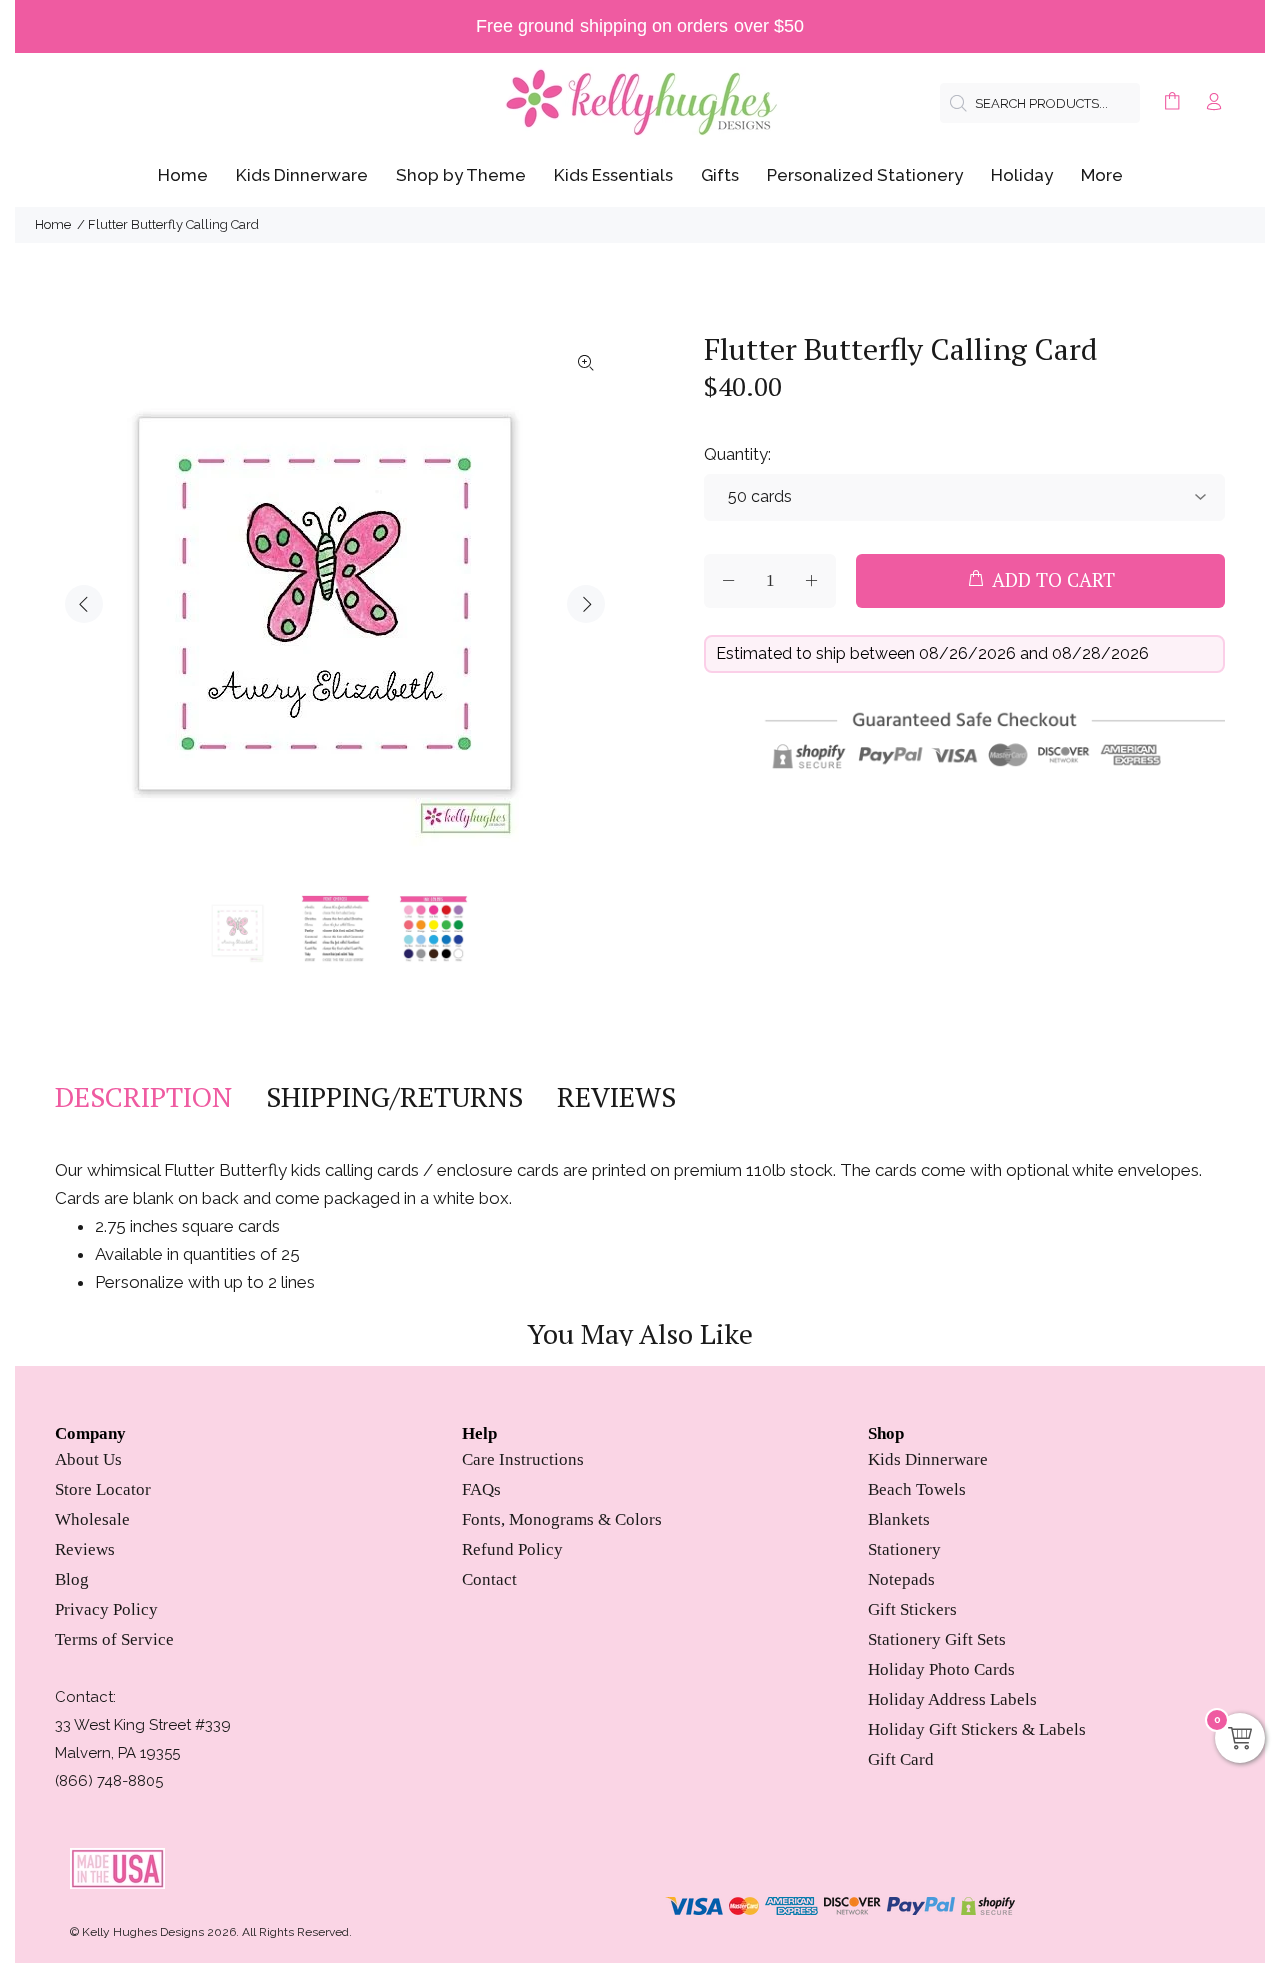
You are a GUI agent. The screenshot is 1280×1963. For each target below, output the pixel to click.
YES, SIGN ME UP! (640, 1128)
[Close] (782, 801)
